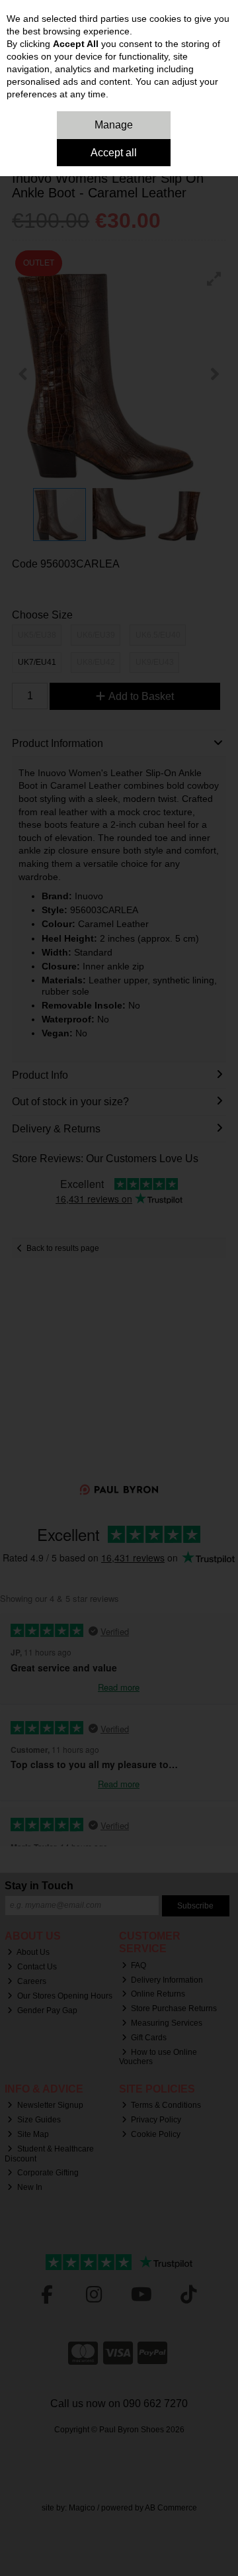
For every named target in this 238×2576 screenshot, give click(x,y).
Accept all (114, 153)
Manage (114, 125)
